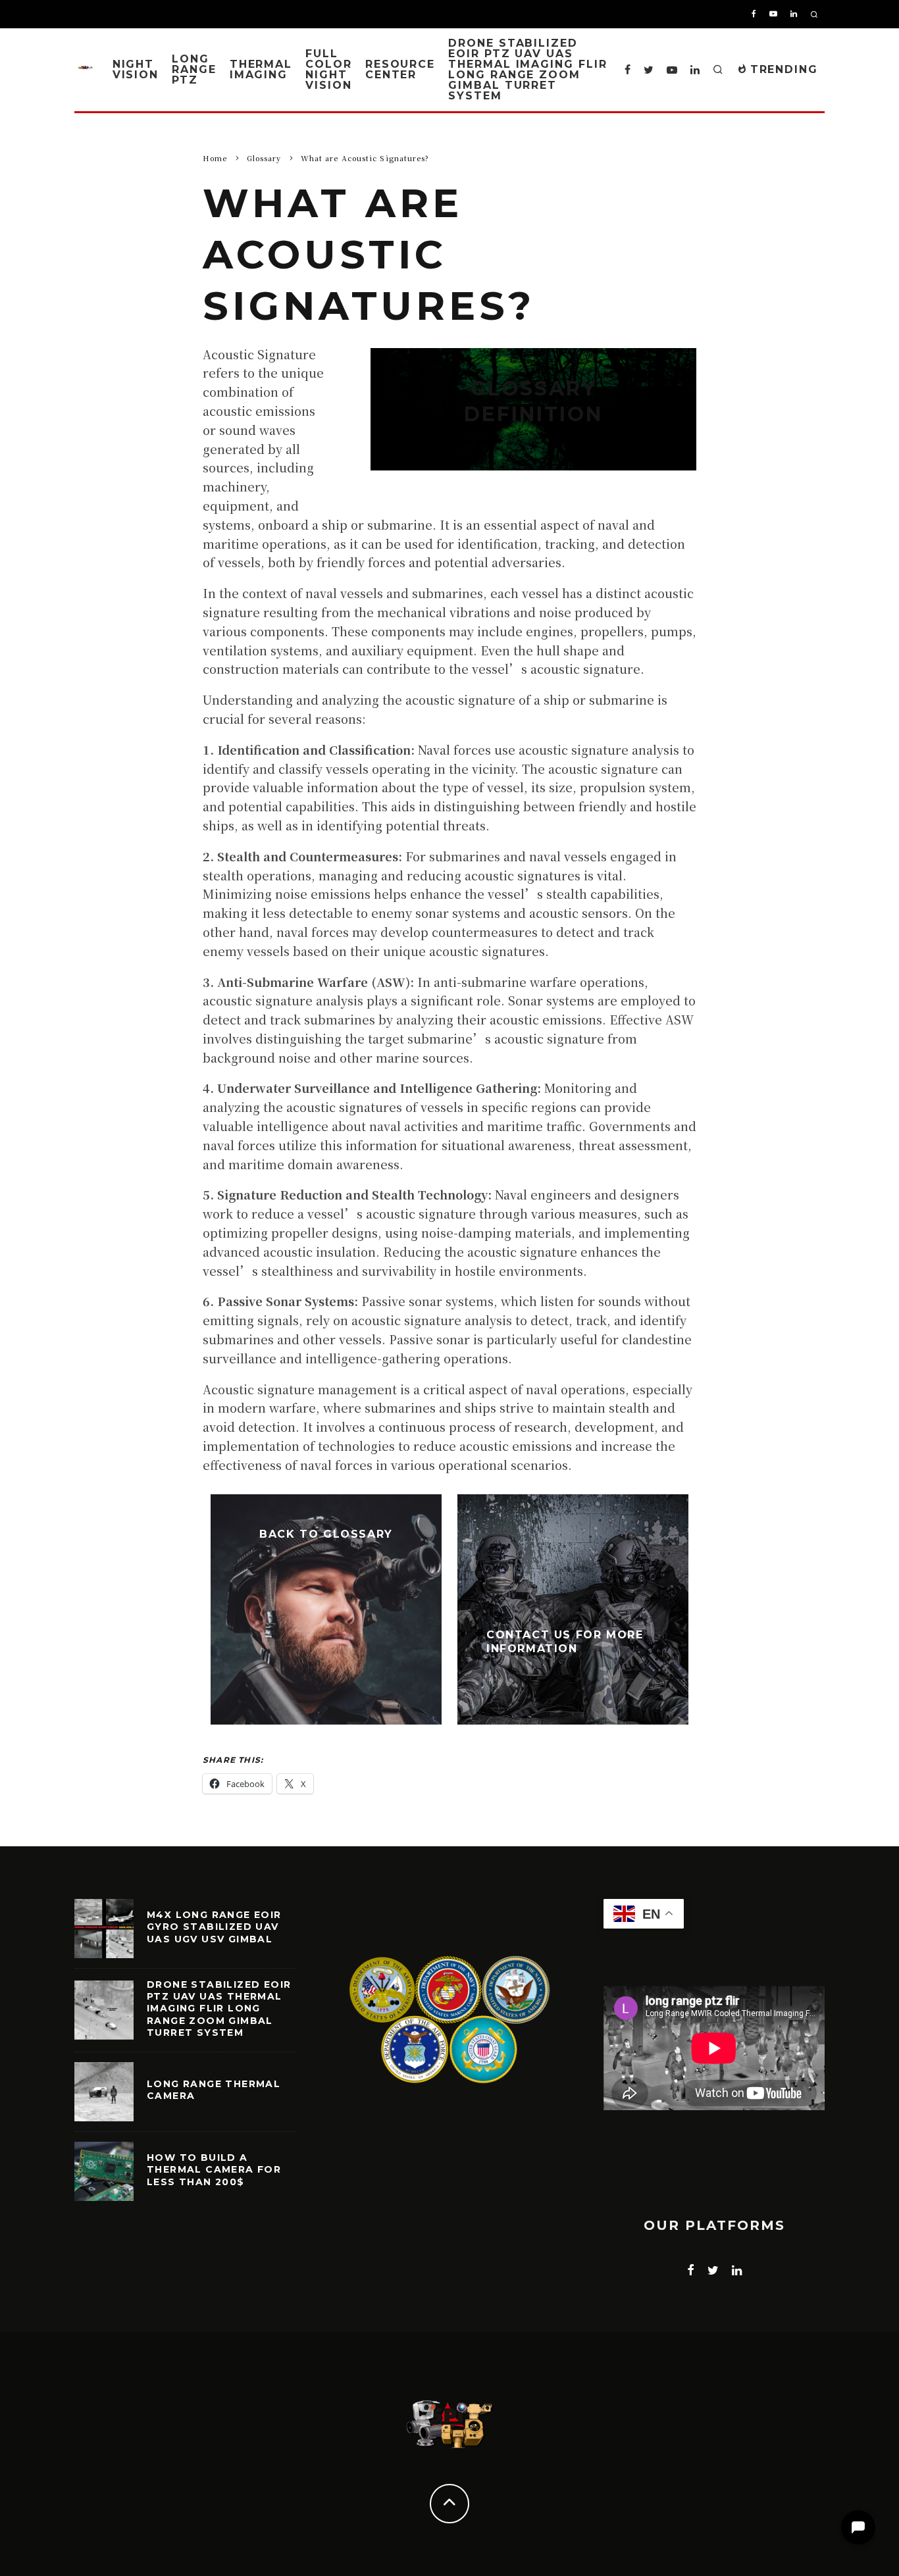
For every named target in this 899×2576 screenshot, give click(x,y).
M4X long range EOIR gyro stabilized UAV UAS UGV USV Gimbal (214, 1927)
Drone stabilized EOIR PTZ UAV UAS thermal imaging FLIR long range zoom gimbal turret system (527, 69)
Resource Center (400, 69)
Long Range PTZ (194, 69)
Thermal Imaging (261, 69)
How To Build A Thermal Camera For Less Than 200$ (214, 2169)
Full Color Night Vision (329, 69)
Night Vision (136, 69)
